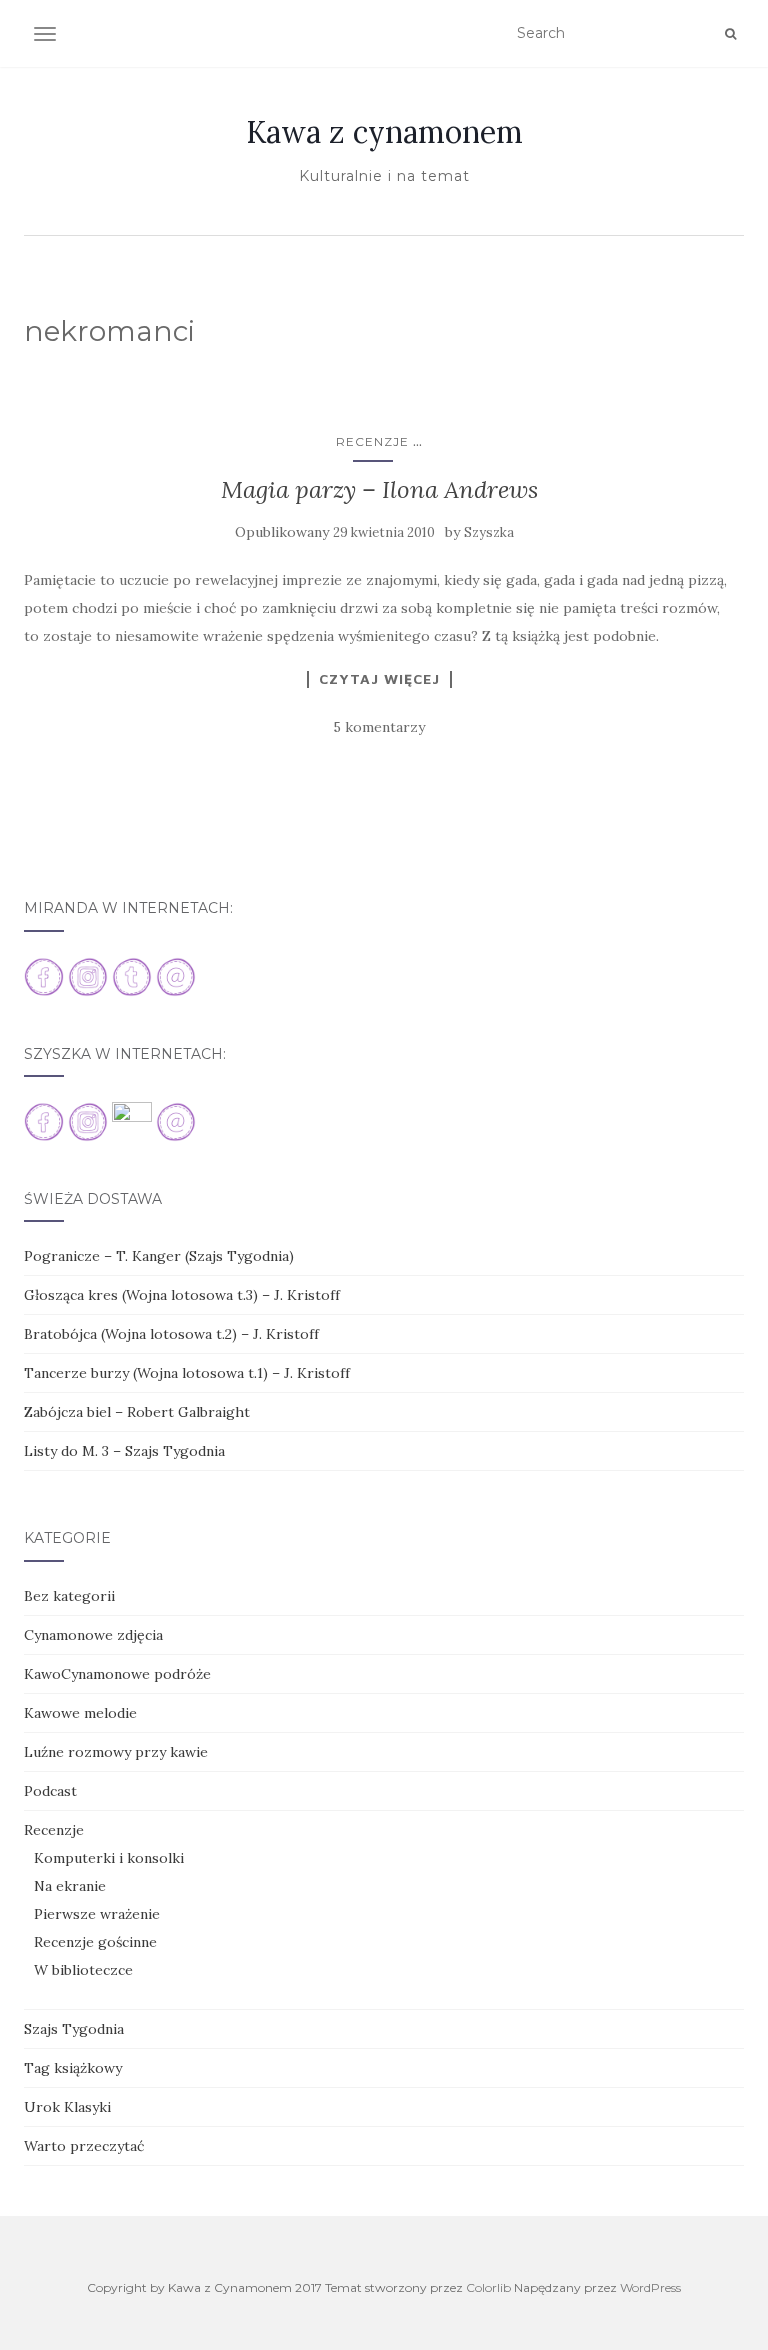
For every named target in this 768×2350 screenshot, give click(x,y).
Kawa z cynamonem (384, 132)
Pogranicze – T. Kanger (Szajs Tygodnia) (159, 1256)
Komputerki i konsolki (109, 1858)
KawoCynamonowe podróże (117, 1674)
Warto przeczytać (84, 2146)
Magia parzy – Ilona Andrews (379, 489)
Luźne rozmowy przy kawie (116, 1752)
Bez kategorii (69, 1596)
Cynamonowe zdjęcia (93, 1635)
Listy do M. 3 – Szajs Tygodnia (124, 1451)
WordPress (650, 2287)
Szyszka (489, 532)
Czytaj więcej (379, 679)
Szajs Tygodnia (74, 2029)
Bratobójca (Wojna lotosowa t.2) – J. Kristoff (171, 1334)
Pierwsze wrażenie (97, 1914)
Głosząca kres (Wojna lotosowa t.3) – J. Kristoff (182, 1295)
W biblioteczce (83, 1970)
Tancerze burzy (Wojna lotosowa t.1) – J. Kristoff (187, 1373)
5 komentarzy (379, 727)
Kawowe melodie (80, 1713)
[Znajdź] (730, 34)
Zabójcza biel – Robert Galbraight (137, 1412)
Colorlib (488, 2287)
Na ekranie (70, 1886)
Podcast (50, 1791)
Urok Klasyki (67, 2107)
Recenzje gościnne (95, 1942)
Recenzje (372, 441)
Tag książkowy (73, 2068)
